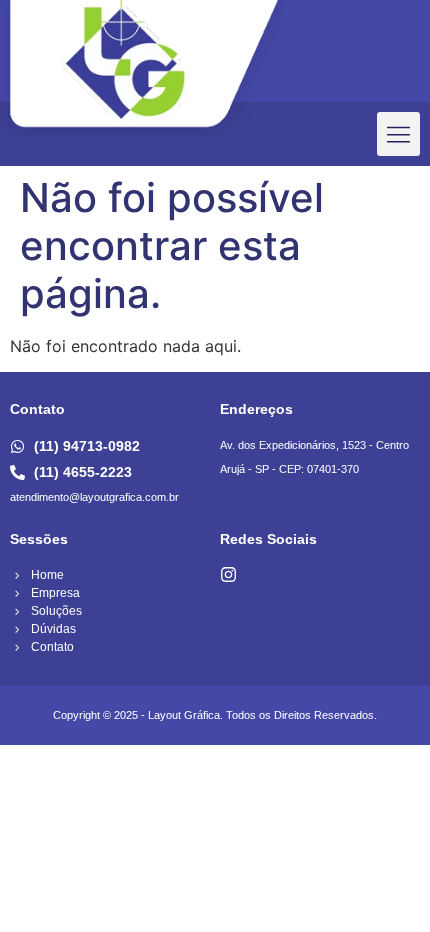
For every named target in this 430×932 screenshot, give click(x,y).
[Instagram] (228, 574)
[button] (399, 134)
